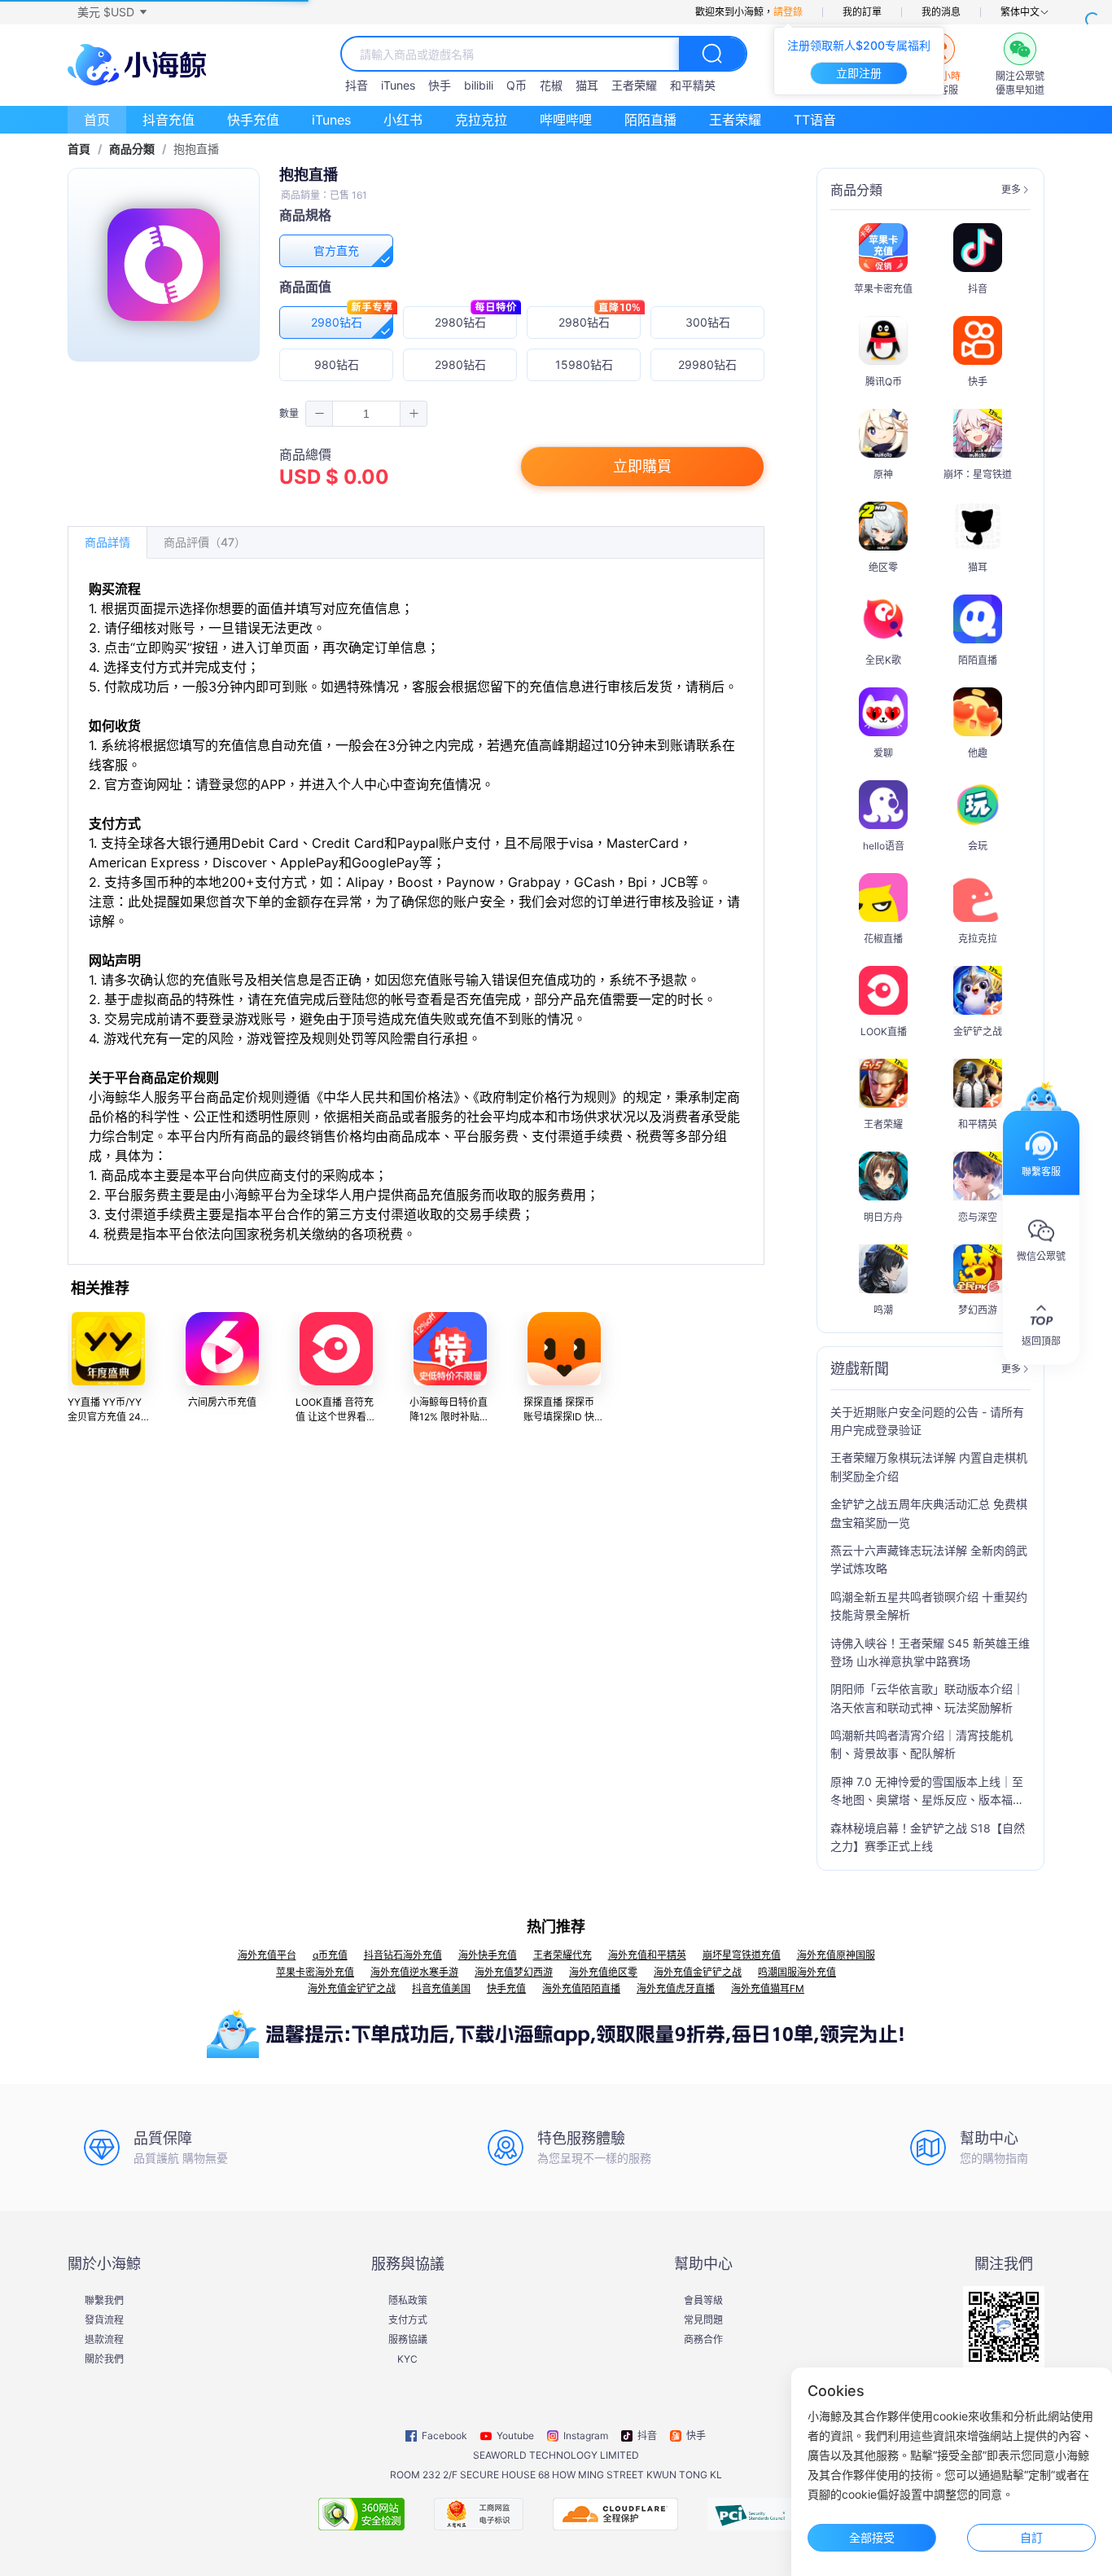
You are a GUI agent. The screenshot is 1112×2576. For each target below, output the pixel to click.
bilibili (479, 85)
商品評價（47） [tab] (205, 542)
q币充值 (330, 1955)
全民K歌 (883, 660)
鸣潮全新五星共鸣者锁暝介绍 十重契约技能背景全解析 (929, 1606)
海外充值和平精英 (647, 1955)
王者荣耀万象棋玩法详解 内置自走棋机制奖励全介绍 (929, 1466)
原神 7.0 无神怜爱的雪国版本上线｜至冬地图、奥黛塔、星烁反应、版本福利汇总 (927, 1792)
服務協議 (408, 2340)
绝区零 (883, 567)
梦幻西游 (978, 1310)
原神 (883, 474)
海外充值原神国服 (836, 1955)
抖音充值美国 (441, 1988)
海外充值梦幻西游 (514, 1972)
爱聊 (883, 753)
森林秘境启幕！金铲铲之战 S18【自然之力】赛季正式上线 (928, 1837)
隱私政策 (408, 2301)
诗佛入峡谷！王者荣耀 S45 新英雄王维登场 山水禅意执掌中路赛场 (930, 1652)
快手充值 (253, 120)
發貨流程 (104, 2320)
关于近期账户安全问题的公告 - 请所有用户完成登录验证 (927, 1421)
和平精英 (693, 85)
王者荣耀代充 (563, 1955)
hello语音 (884, 846)
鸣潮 (883, 1310)
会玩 (978, 846)
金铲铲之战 (978, 1031)
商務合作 (703, 2340)
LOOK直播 (884, 1031)
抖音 (357, 85)
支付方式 (408, 2320)
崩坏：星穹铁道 (978, 474)
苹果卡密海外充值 (315, 1972)
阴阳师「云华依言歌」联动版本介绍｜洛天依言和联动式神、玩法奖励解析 (927, 1698)
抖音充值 (169, 120)
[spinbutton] (366, 414)
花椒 (551, 85)
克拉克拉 (481, 120)
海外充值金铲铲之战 (698, 1972)
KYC (407, 2359)
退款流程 (104, 2340)
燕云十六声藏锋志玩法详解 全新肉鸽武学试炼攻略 (929, 1559)
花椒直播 (883, 939)
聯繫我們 (104, 2301)
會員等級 (703, 2301)
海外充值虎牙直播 (676, 1988)
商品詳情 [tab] (107, 542)
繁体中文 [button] (1020, 12)
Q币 (517, 85)
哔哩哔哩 (566, 120)
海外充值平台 (267, 1955)
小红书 (403, 120)
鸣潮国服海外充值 (797, 1972)
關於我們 (104, 2359)
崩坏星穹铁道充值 (742, 1955)
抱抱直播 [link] (196, 149)
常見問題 (703, 2320)
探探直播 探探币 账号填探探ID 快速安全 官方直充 (564, 1417)
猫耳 (587, 85)
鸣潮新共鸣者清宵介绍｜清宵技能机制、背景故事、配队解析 (922, 1744)
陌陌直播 (650, 120)
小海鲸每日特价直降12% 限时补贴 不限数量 (449, 1417)
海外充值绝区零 (603, 1972)
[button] (112, 12)
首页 (97, 120)
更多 (1011, 190)
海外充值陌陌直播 (581, 1988)
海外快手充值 (488, 1955)
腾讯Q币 (884, 382)
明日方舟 (883, 1217)
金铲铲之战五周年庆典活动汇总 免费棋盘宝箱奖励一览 (929, 1513)
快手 (440, 85)
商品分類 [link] (132, 149)
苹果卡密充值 (883, 289)
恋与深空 (978, 1217)
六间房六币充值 (222, 1402)
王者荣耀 (634, 85)
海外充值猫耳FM (768, 1988)
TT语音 (815, 120)
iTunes (398, 85)
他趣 (978, 753)
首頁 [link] (79, 149)
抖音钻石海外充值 (403, 1955)
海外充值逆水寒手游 (414, 1972)
